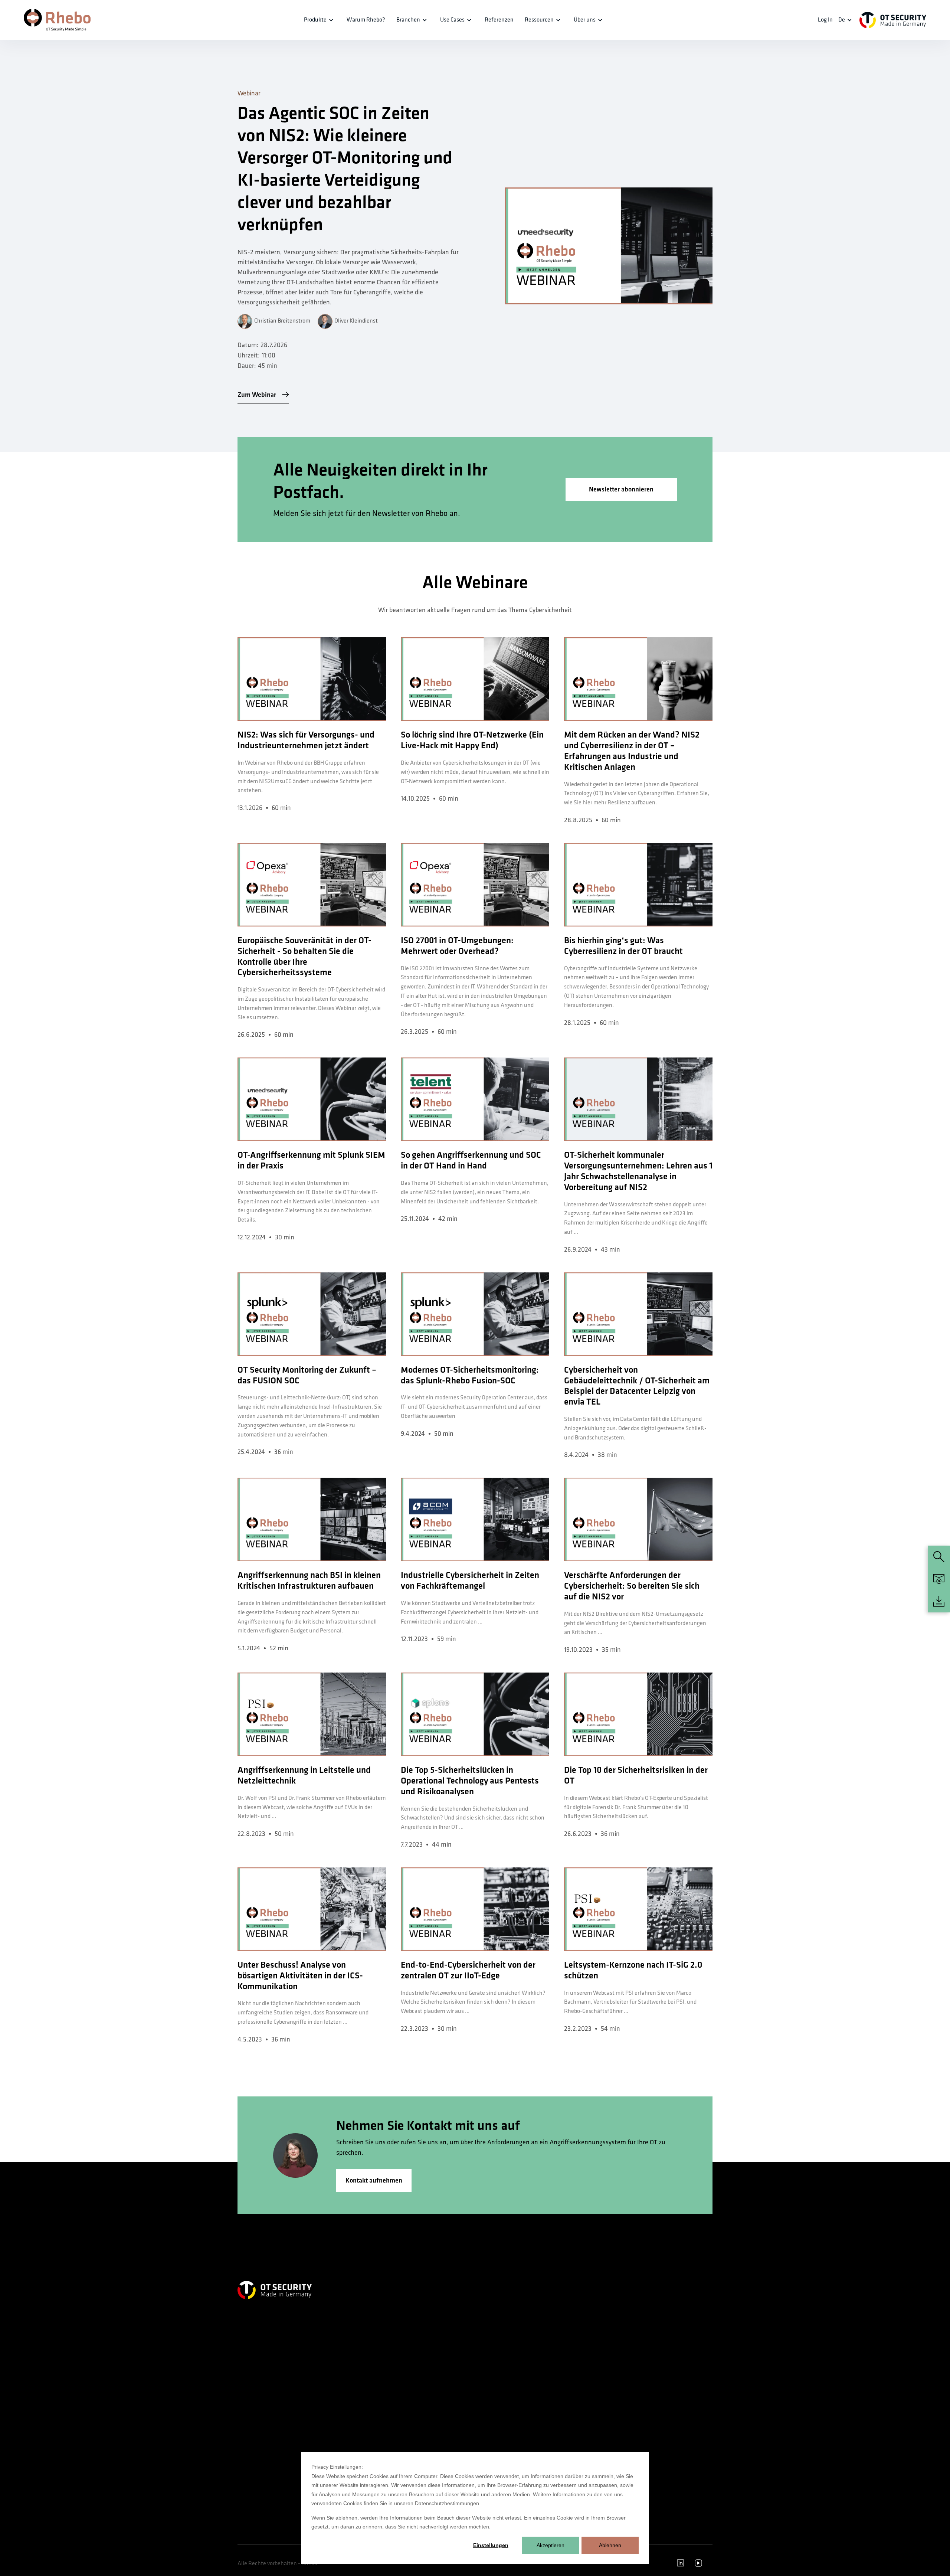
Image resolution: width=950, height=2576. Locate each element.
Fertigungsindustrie (339, 2436)
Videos (569, 2420)
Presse (488, 2407)
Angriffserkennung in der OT (429, 2353)
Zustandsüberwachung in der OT (433, 2449)
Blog (566, 2393)
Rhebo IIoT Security (258, 2366)
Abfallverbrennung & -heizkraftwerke (341, 2370)
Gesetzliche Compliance (424, 2409)
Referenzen (499, 20)
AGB (647, 2414)
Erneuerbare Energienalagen (348, 2401)
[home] (57, 20)
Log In (825, 20)
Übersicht (328, 2353)
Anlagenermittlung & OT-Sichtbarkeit (426, 2370)
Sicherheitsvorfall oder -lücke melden (673, 2384)
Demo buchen (657, 2353)
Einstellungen (491, 2545)
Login (567, 2447)
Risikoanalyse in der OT (424, 2436)
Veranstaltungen (579, 2407)
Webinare (571, 2380)
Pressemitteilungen (501, 2393)
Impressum (654, 2401)
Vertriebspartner (497, 2433)
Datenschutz (656, 2428)
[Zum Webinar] (609, 246)
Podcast (570, 2366)
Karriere (489, 2380)
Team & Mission (497, 2353)
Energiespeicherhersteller (345, 2388)
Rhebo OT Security (257, 2353)
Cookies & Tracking (662, 2441)
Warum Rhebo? (497, 2366)
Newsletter (492, 2420)
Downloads (573, 2433)
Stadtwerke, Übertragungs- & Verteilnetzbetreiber (349, 2418)
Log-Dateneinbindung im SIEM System (432, 2392)
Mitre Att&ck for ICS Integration (433, 2422)
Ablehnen (610, 2545)
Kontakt (651, 2366)
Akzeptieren (551, 2545)
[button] (320, 20)
